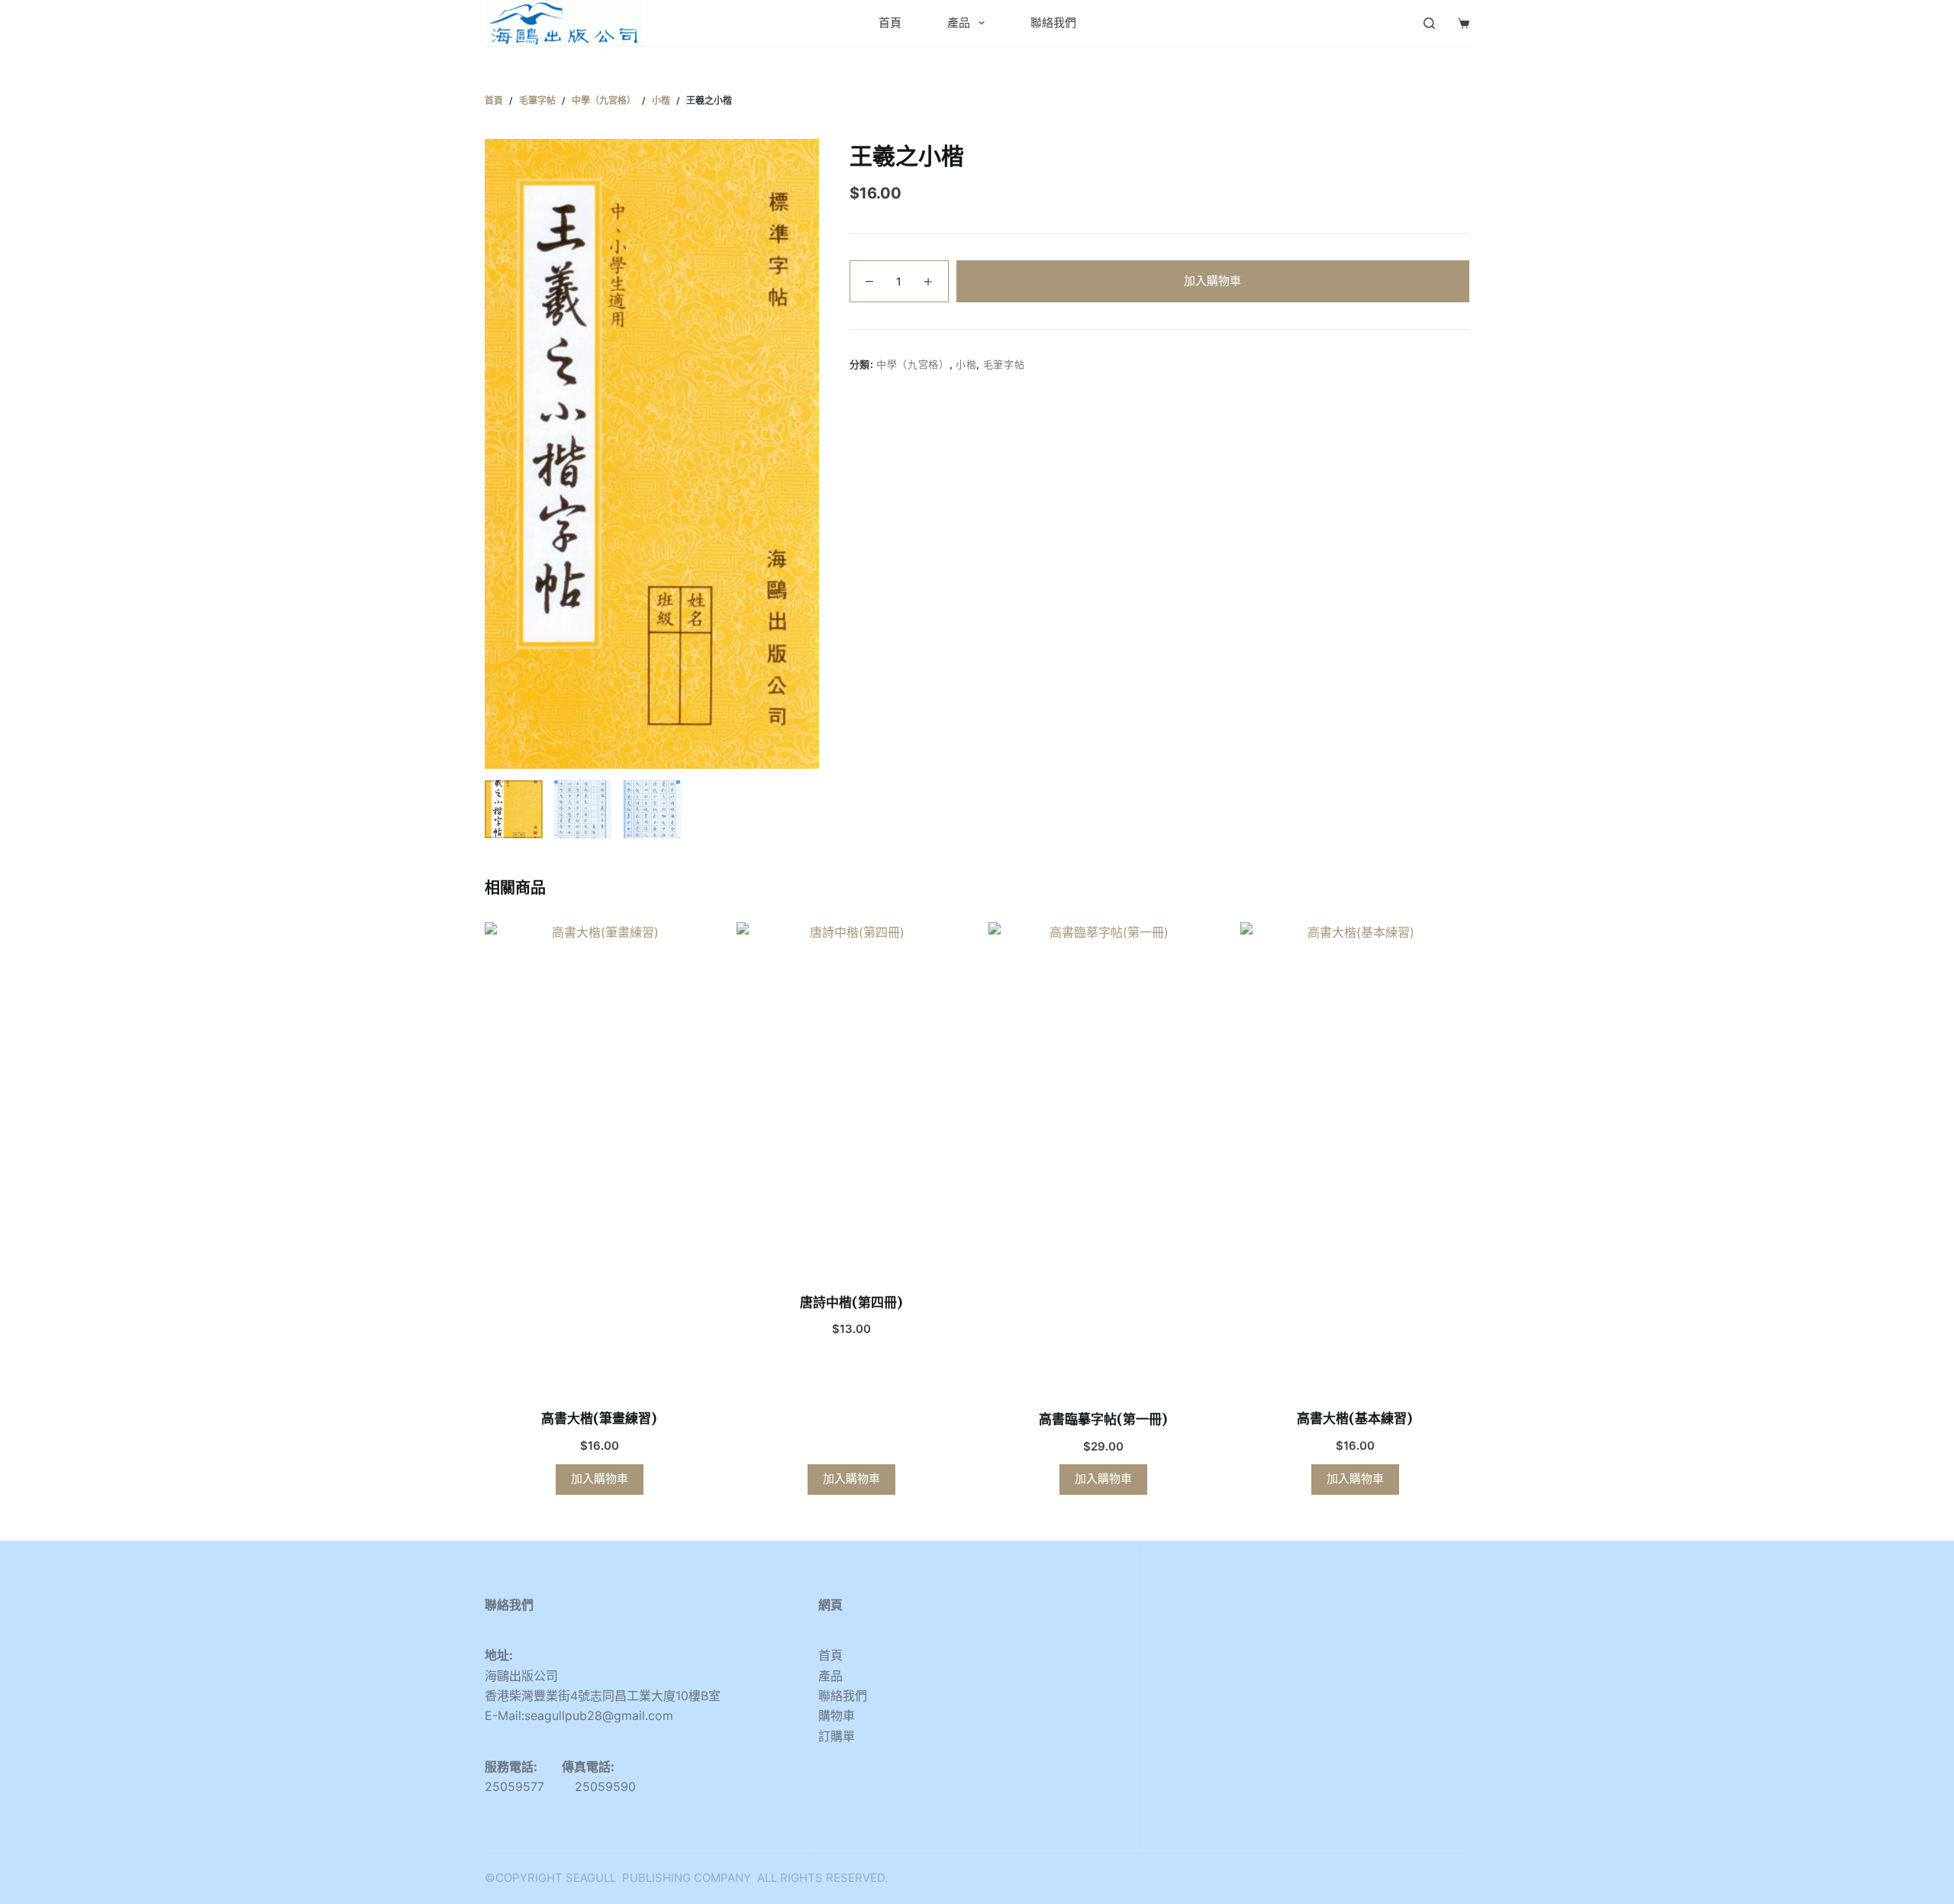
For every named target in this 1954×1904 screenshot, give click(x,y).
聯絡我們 (1053, 23)
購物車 (837, 1715)
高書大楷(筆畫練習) (599, 1418)
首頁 (890, 23)
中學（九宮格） (913, 364)
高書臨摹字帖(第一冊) (1103, 1419)
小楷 (966, 364)
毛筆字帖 (1004, 364)
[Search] (1429, 23)
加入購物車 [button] (600, 1478)
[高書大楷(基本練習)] (1355, 1156)
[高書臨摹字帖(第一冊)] (1103, 1157)
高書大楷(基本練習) (1355, 1418)
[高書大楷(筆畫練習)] (599, 1156)
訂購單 (837, 1736)
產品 (959, 23)
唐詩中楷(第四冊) (851, 1302)
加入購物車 (1212, 281)
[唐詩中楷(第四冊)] (851, 1098)
